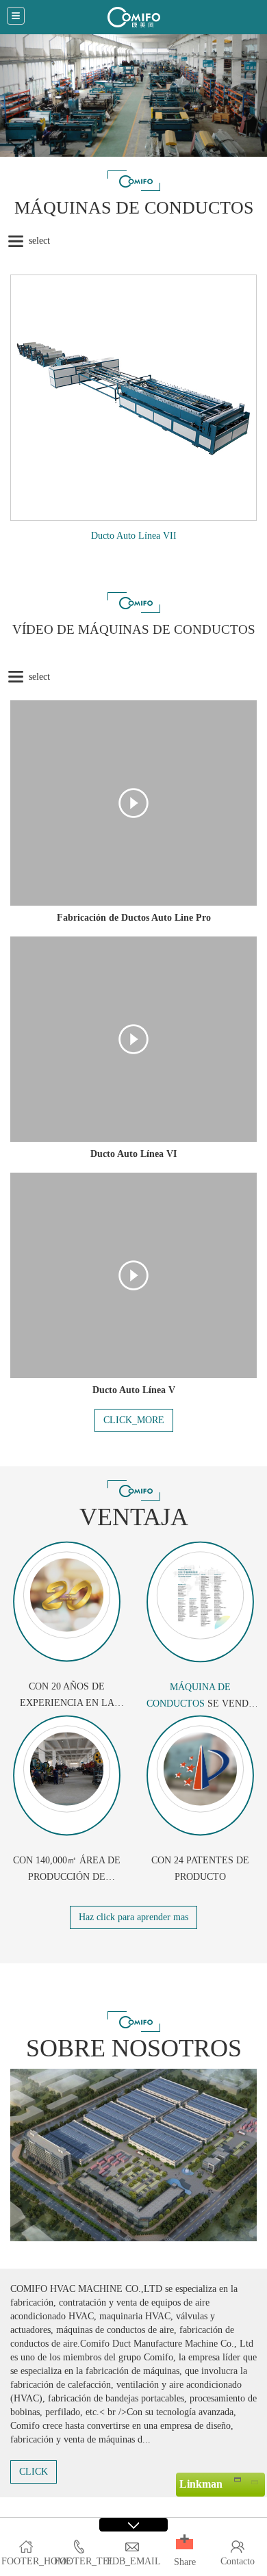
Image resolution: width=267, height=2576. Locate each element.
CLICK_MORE (134, 1420)
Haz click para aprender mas (133, 1917)
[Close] (254, 2479)
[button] (185, 2544)
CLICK (34, 2472)
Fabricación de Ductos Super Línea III (133, 536)
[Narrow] (237, 2479)
